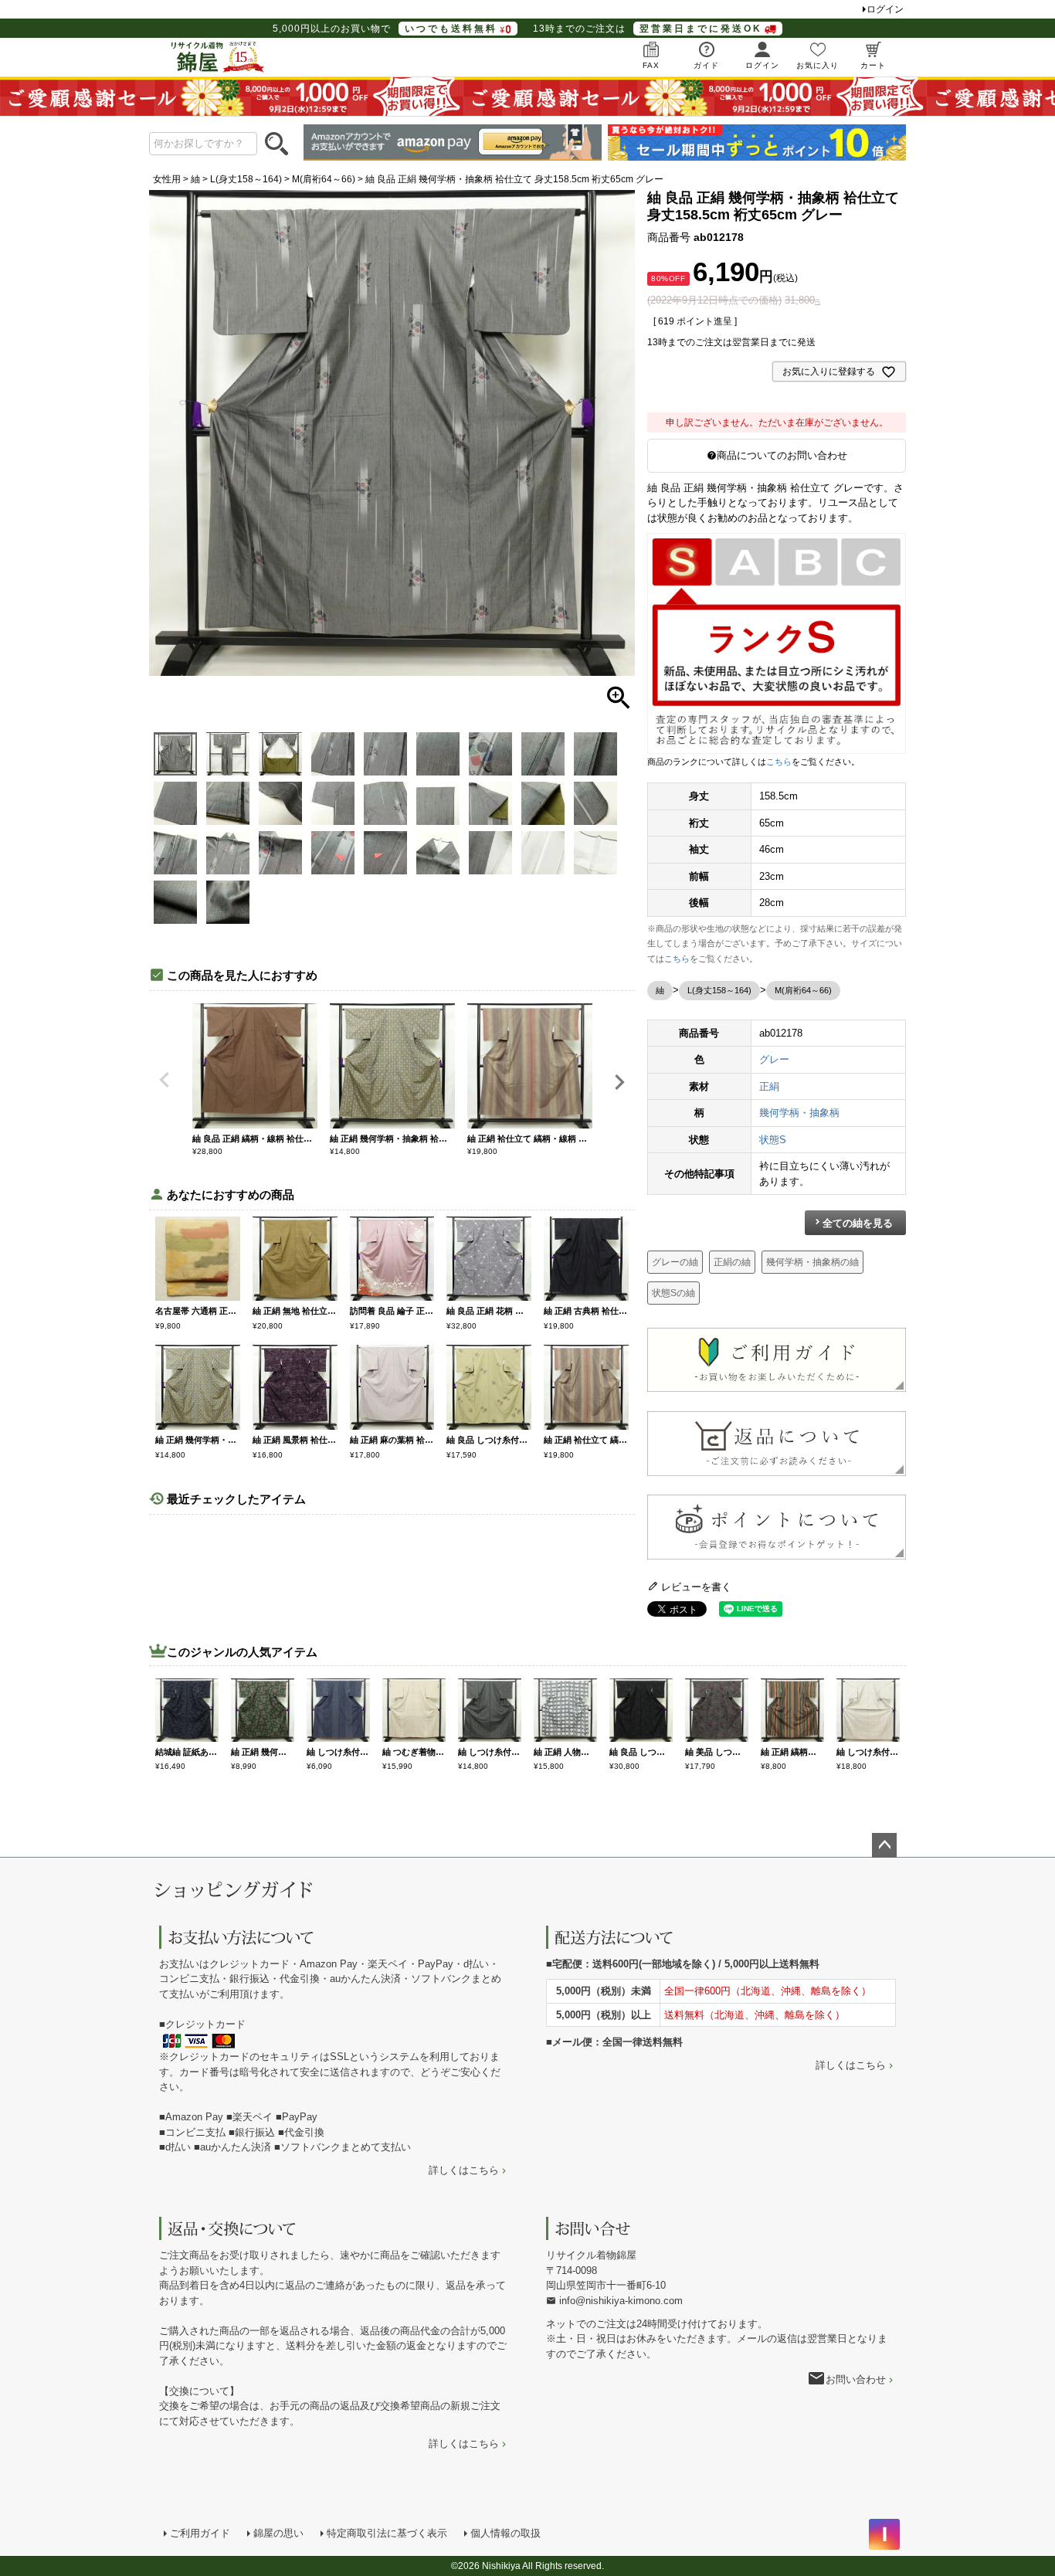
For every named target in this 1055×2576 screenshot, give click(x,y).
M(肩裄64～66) (324, 179)
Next (619, 1082)
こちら (779, 762)
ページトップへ (884, 1845)
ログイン (885, 9)
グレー (774, 1059)
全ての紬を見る (858, 1223)
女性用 (167, 179)
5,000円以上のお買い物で (385, 29)
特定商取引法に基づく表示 (387, 2533)
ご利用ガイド (200, 2533)
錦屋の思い (278, 2533)
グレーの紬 (675, 1262)
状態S (773, 1140)
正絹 (769, 1086)
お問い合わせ (856, 2379)
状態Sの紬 (673, 1293)
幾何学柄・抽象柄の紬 (812, 1262)
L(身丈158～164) (246, 179)
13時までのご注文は (648, 29)
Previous (165, 1080)
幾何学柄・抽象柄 (799, 1113)
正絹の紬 (732, 1262)
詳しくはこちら (464, 2170)
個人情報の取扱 (505, 2533)
